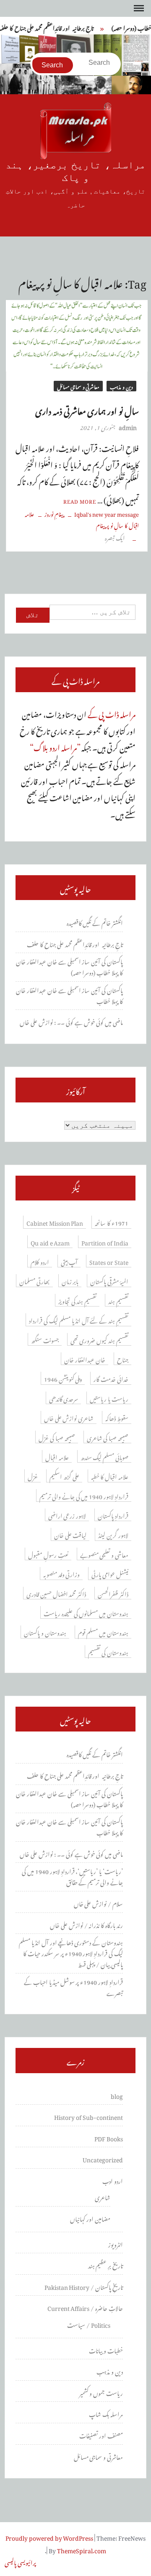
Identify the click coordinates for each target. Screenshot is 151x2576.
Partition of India (105, 1242)
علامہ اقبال (57, 1456)
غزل (33, 1476)
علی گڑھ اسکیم (64, 1476)
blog (117, 2095)
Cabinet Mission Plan (55, 1222)
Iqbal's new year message (107, 513)
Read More (80, 500)
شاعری (103, 2196)
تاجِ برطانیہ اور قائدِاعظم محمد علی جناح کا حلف (75, 943)
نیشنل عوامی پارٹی (110, 1573)
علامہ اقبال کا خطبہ (110, 1476)
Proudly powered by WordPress (49, 2537)
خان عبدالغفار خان (85, 1359)
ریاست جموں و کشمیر (101, 2392)
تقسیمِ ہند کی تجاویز (78, 1300)
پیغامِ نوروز (54, 513)
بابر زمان (70, 1280)
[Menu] (138, 8)
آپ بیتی (69, 1261)
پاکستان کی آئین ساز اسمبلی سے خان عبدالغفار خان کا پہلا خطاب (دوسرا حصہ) (69, 966)
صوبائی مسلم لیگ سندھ (105, 1456)
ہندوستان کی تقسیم (108, 1652)
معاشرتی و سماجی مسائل (78, 386)
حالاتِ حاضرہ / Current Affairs (85, 2307)
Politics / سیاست (89, 2324)
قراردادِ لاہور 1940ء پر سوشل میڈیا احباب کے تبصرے (73, 1986)
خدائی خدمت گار (111, 1378)
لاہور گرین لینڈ (113, 1534)
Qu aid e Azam (50, 1242)
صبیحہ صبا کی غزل (57, 1437)
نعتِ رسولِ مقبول (48, 1554)
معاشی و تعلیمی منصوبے (104, 1554)
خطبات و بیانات (106, 2350)
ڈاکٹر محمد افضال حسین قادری (56, 1593)
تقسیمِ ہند (118, 1300)
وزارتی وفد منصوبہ (62, 1573)
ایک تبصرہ (116, 537)
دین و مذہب (121, 386)
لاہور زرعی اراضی (67, 1515)
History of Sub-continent (89, 2116)
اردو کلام (40, 1261)
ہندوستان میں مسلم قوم (103, 1632)
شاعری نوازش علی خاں (69, 1417)
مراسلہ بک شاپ (106, 2413)
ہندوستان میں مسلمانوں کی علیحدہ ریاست (86, 1612)
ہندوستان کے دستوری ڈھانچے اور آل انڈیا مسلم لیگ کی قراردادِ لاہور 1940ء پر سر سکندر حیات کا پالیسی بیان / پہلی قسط (71, 1952)
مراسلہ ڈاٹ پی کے (112, 713)
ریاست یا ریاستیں (109, 1398)
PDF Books (109, 2138)
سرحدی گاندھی (64, 1398)
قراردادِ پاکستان (113, 1515)
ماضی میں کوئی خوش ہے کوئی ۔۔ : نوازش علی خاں (71, 1021)
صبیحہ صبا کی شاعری (108, 1437)
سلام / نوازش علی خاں (99, 1903)
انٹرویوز (116, 2244)
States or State (109, 1261)
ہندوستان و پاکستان (45, 1632)
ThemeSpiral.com (82, 2549)
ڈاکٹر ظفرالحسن (113, 1593)
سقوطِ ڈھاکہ (117, 1417)
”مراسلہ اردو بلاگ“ (55, 746)
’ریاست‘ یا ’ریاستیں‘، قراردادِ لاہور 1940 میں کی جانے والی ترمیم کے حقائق (72, 1876)
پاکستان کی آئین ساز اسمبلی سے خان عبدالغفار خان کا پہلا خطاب (69, 995)
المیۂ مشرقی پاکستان (109, 1280)
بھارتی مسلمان (35, 1280)
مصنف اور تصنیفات (101, 2435)
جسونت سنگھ (45, 1339)
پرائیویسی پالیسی (20, 2561)
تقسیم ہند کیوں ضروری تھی (100, 1339)
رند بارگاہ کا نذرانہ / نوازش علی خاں (86, 1924)
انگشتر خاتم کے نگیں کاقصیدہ (95, 922)
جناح (123, 1359)
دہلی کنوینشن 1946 (63, 1378)
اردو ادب (113, 2180)
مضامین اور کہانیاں (90, 2218)
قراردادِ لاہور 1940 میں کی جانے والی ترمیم (84, 1495)
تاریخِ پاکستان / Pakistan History (84, 2286)
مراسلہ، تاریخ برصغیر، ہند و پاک (75, 171)
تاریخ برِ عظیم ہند (106, 2265)
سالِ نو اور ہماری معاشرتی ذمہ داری (87, 409)
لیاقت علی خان (70, 1534)
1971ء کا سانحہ (112, 1222)
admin (128, 426)
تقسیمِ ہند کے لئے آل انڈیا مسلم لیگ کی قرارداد (79, 1320)
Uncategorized (103, 2159)
